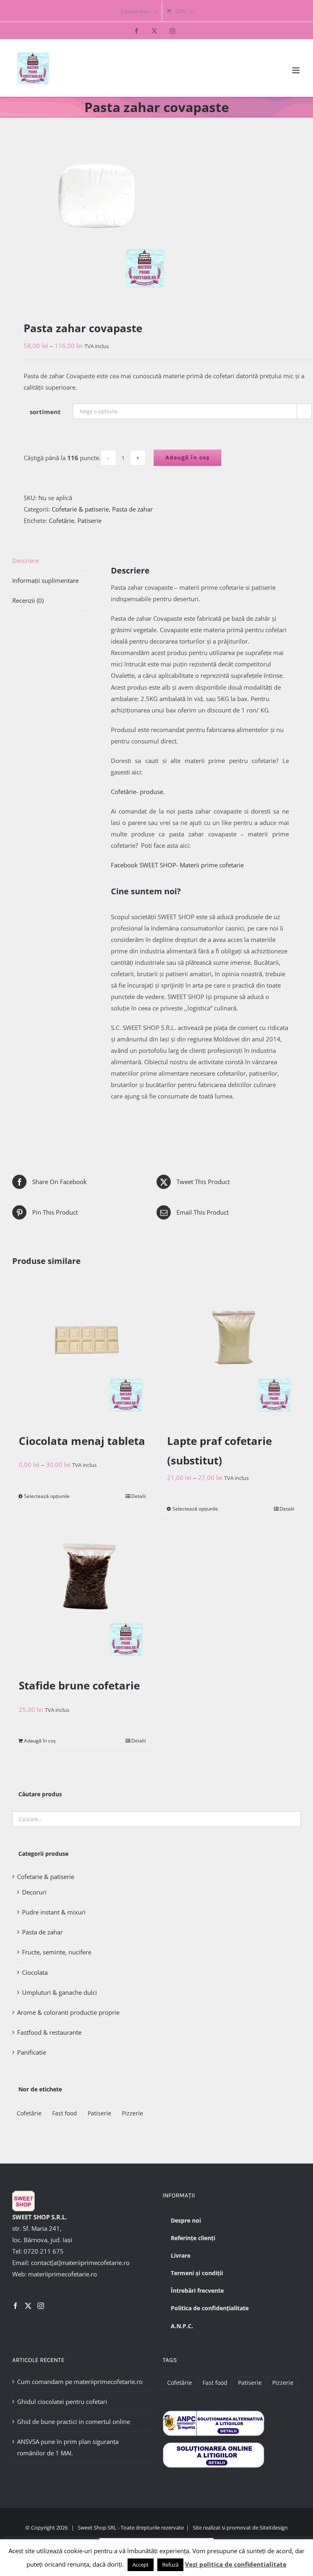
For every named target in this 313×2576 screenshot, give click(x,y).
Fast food (65, 2113)
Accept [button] (141, 2565)
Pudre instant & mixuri (54, 1912)
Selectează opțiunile (47, 1496)
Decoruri (34, 1892)
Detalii (139, 1496)
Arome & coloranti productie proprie (68, 2012)
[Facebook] (15, 2306)
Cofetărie (62, 520)
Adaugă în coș (187, 458)
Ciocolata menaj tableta (82, 1441)
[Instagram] (41, 2306)
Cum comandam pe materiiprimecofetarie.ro (80, 2382)
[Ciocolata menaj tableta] (82, 1353)
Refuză (170, 2565)
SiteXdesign (274, 2527)
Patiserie (89, 520)
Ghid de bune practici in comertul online (74, 2422)
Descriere (25, 560)
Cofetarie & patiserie (80, 509)
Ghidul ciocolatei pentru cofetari (62, 2402)
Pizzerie (132, 2113)
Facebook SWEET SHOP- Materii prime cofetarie (177, 865)
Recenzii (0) (28, 600)
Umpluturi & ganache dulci (60, 1992)
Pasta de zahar (132, 509)
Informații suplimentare (45, 580)
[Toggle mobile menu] (296, 70)
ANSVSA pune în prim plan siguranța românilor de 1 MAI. (68, 2447)
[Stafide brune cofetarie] (82, 1598)
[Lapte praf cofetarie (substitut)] (231, 1353)
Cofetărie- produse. (138, 792)
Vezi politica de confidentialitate (236, 2564)
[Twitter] (28, 2306)
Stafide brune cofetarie (79, 1685)
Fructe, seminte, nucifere (57, 1952)
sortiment (45, 412)
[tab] (50, 561)
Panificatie (32, 2052)
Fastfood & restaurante (49, 2032)
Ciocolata (35, 1972)
